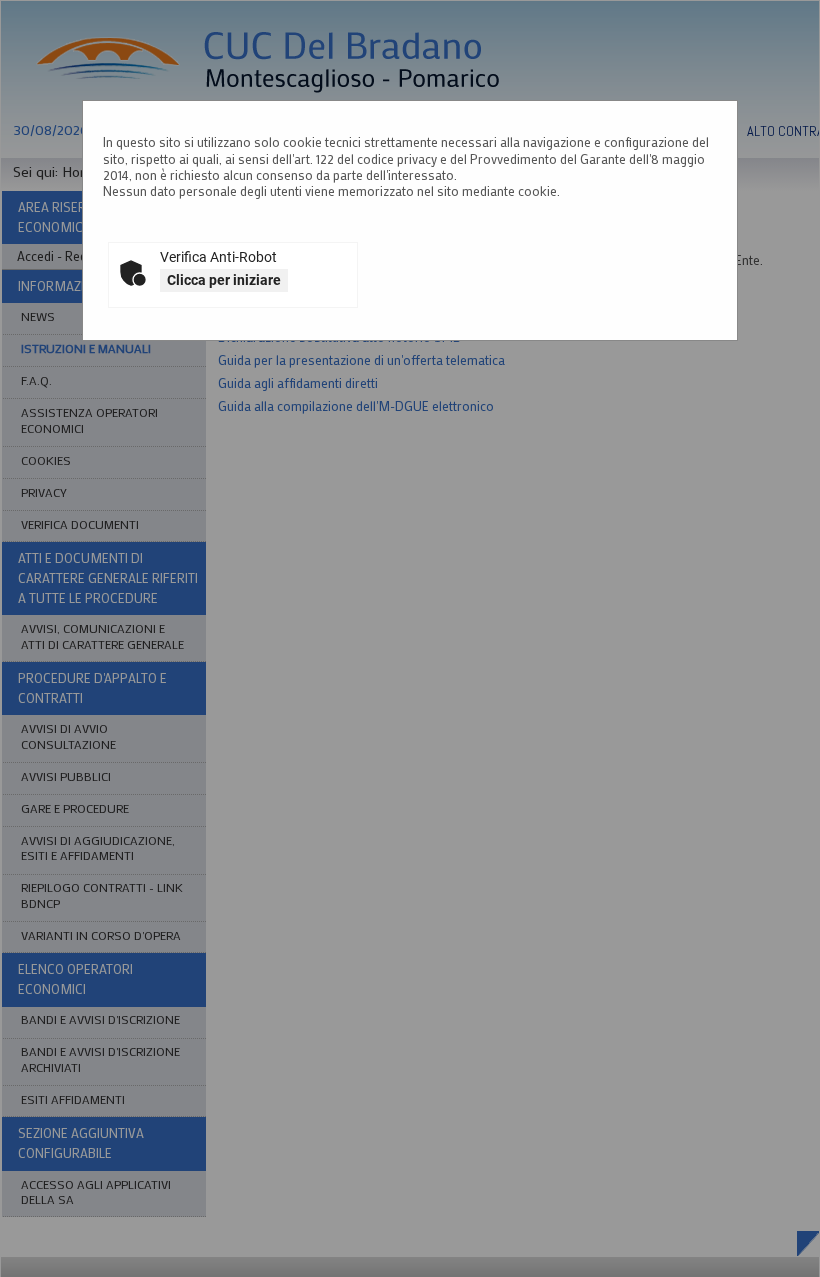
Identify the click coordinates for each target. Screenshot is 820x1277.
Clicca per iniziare (224, 280)
